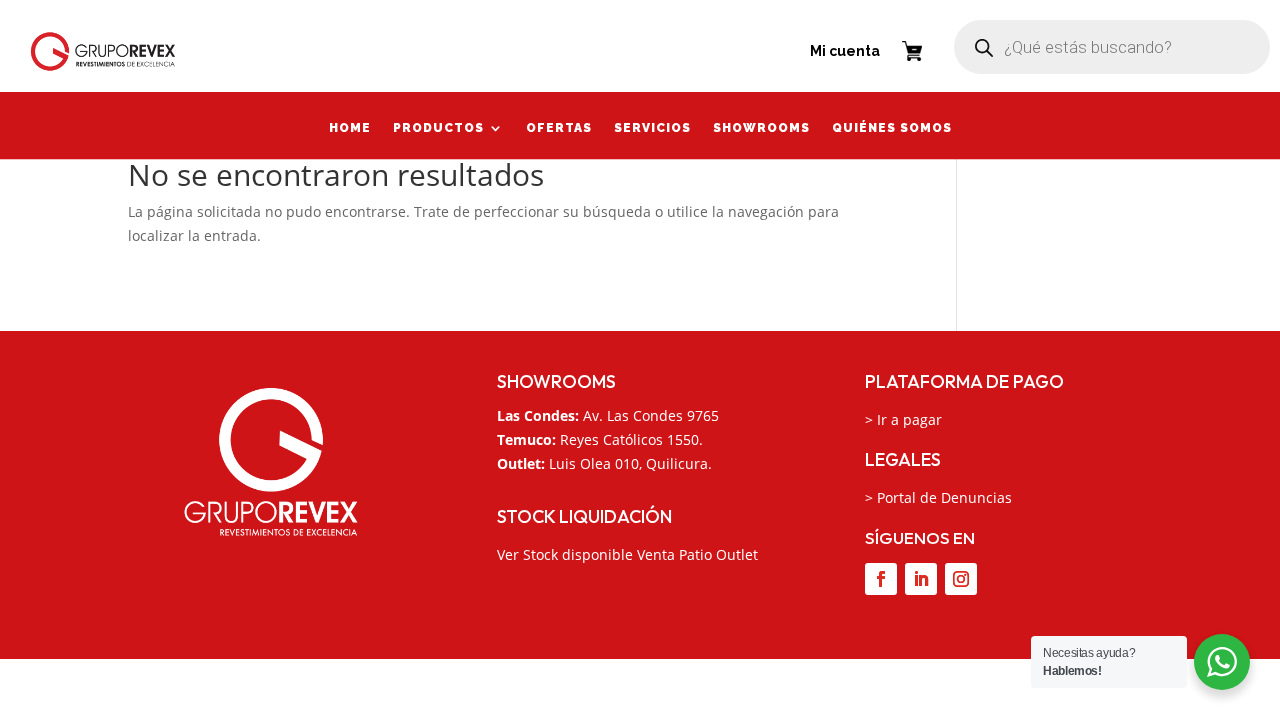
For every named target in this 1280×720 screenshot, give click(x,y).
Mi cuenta (845, 51)
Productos (438, 130)
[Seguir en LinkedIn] (921, 579)
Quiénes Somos (892, 130)
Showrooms (761, 130)
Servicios (652, 130)
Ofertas (559, 130)
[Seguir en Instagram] (961, 579)
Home (350, 130)
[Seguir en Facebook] (881, 579)
